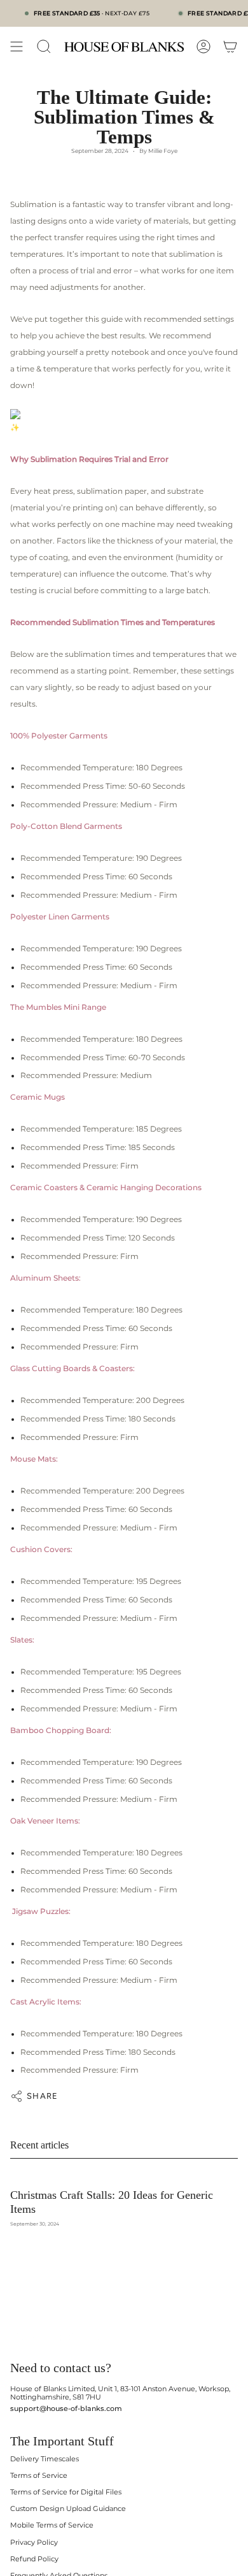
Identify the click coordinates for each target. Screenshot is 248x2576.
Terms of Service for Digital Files (66, 2492)
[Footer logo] (59, 2337)
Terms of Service (39, 2476)
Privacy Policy (34, 2543)
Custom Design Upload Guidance (68, 2509)
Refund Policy (34, 2559)
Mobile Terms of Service (52, 2525)
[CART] (230, 47)
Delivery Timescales (45, 2459)
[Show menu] (17, 47)
